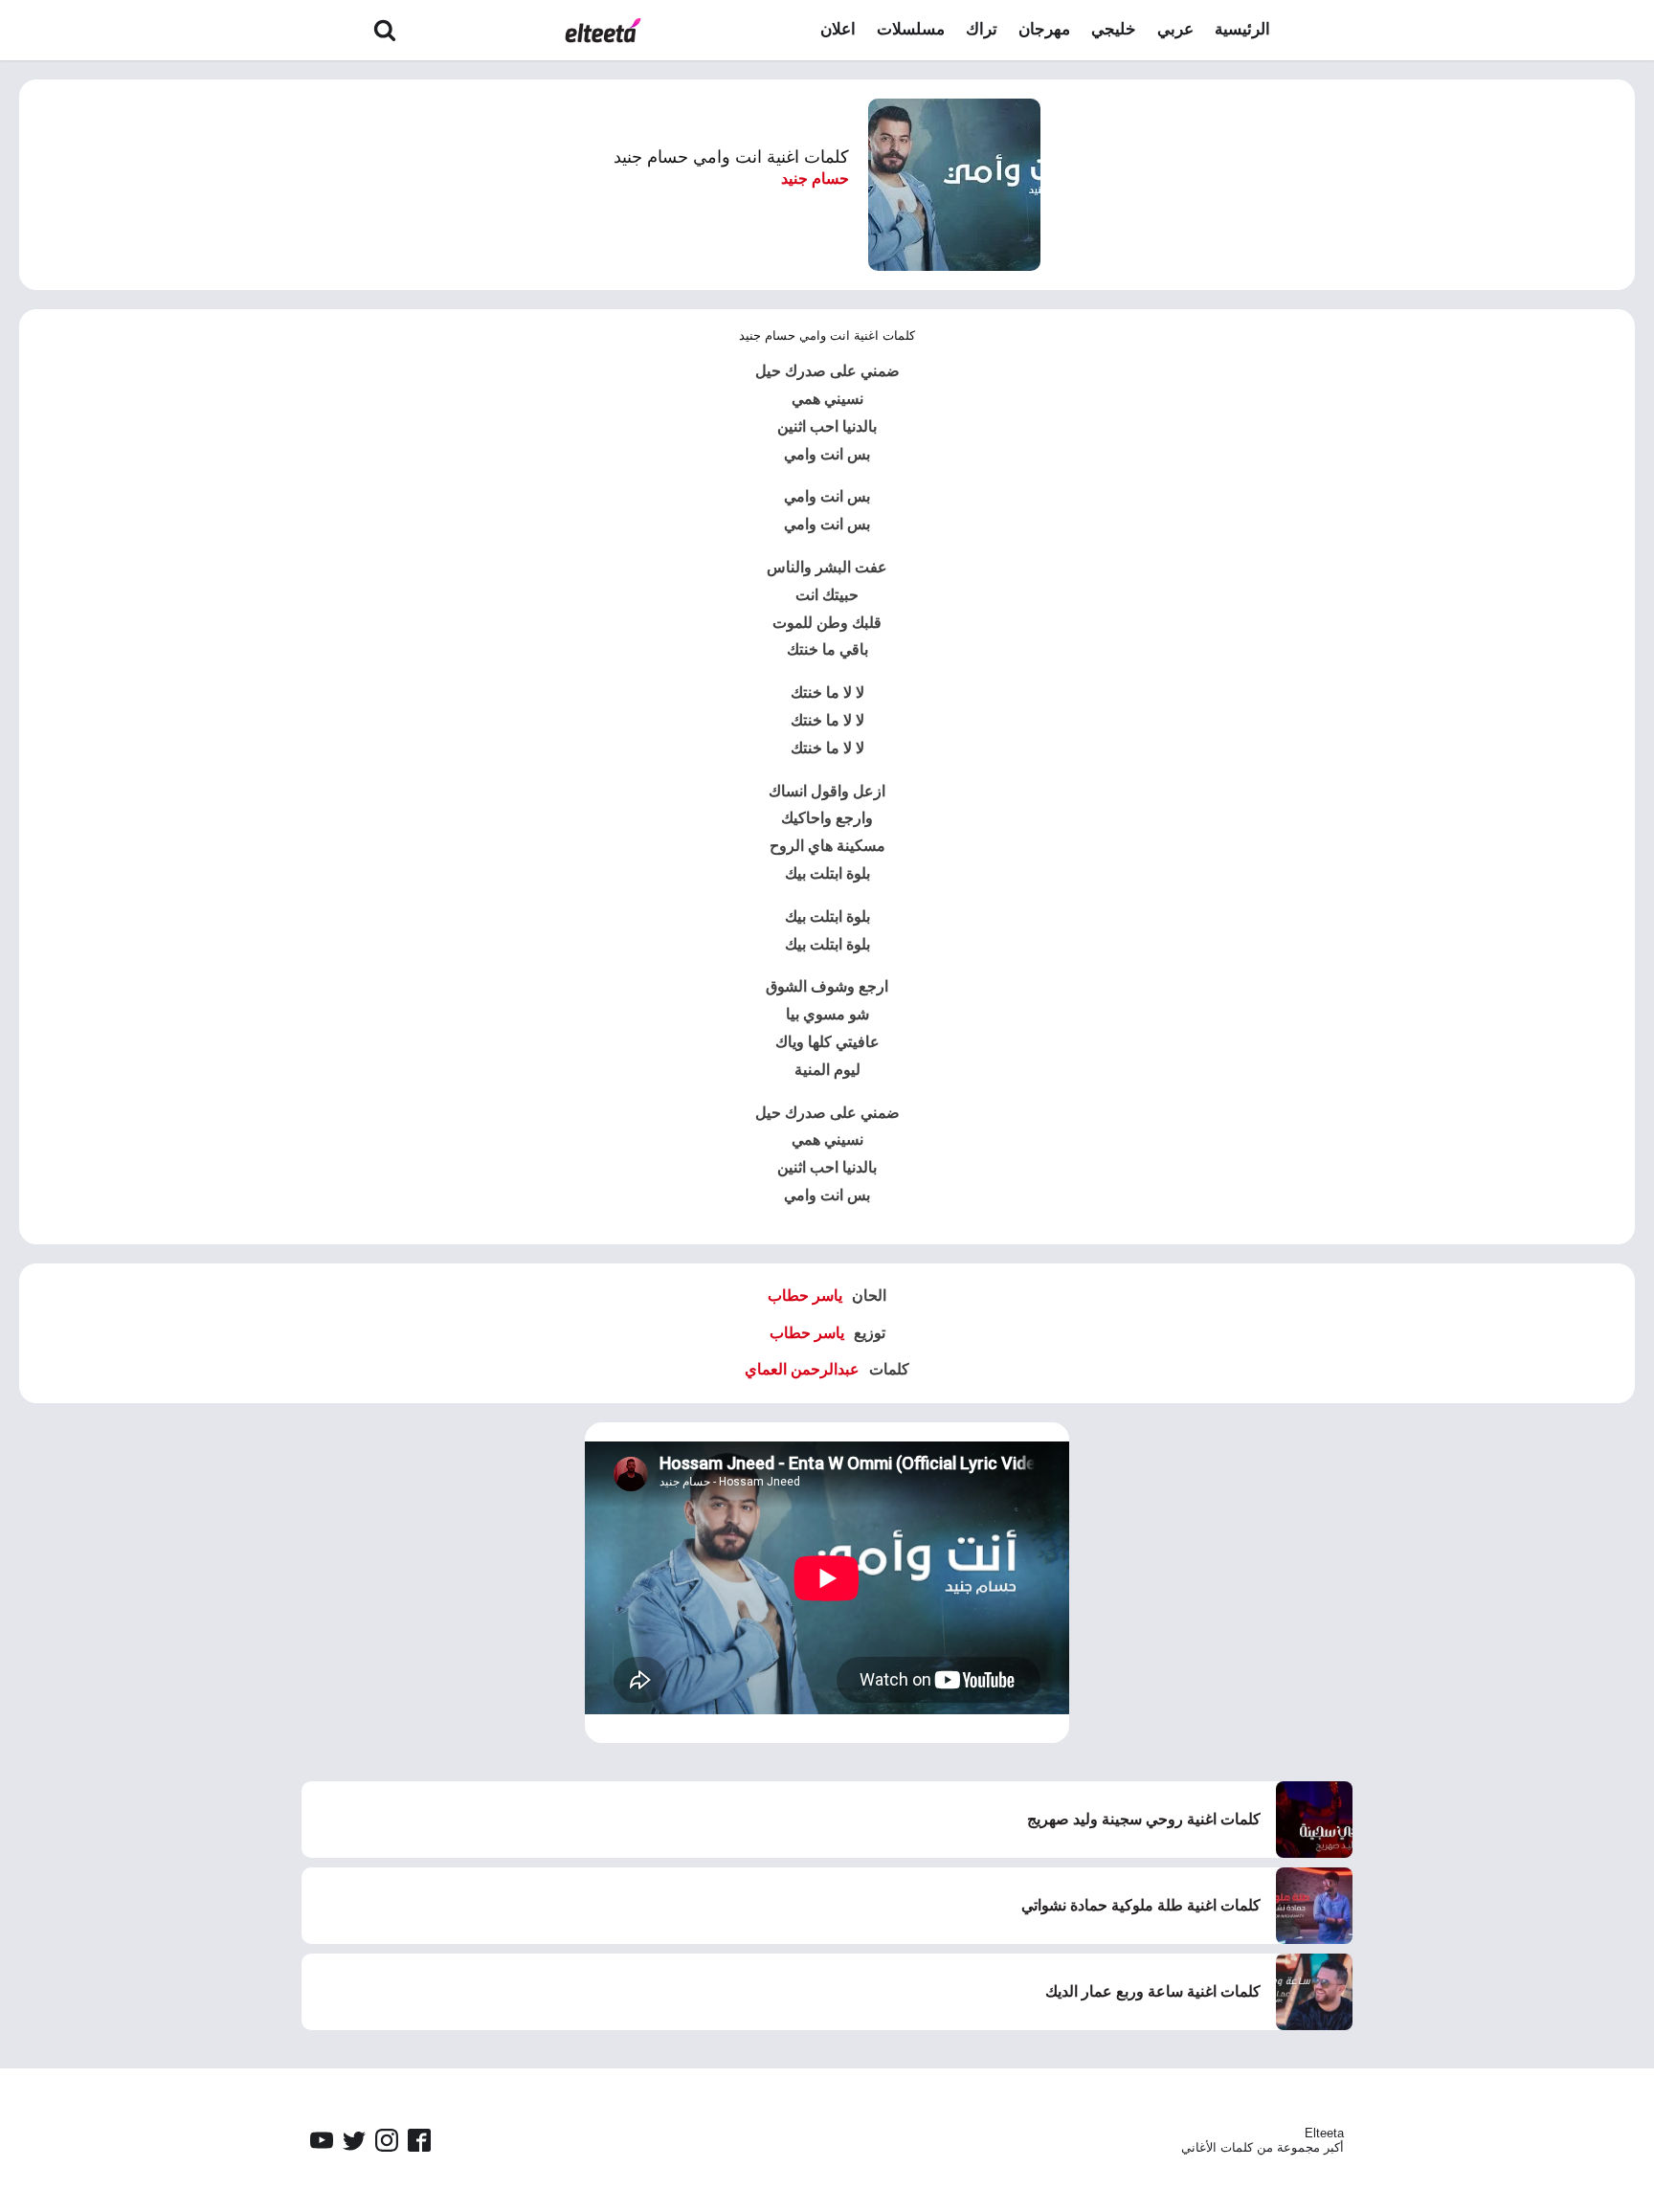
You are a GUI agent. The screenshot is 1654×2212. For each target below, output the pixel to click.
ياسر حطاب (805, 1296)
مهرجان (1044, 29)
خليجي (1114, 29)
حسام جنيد (815, 179)
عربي (1175, 29)
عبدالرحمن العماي (802, 1369)
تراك (982, 29)
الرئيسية (1242, 29)
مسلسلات (911, 29)
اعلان (838, 29)
